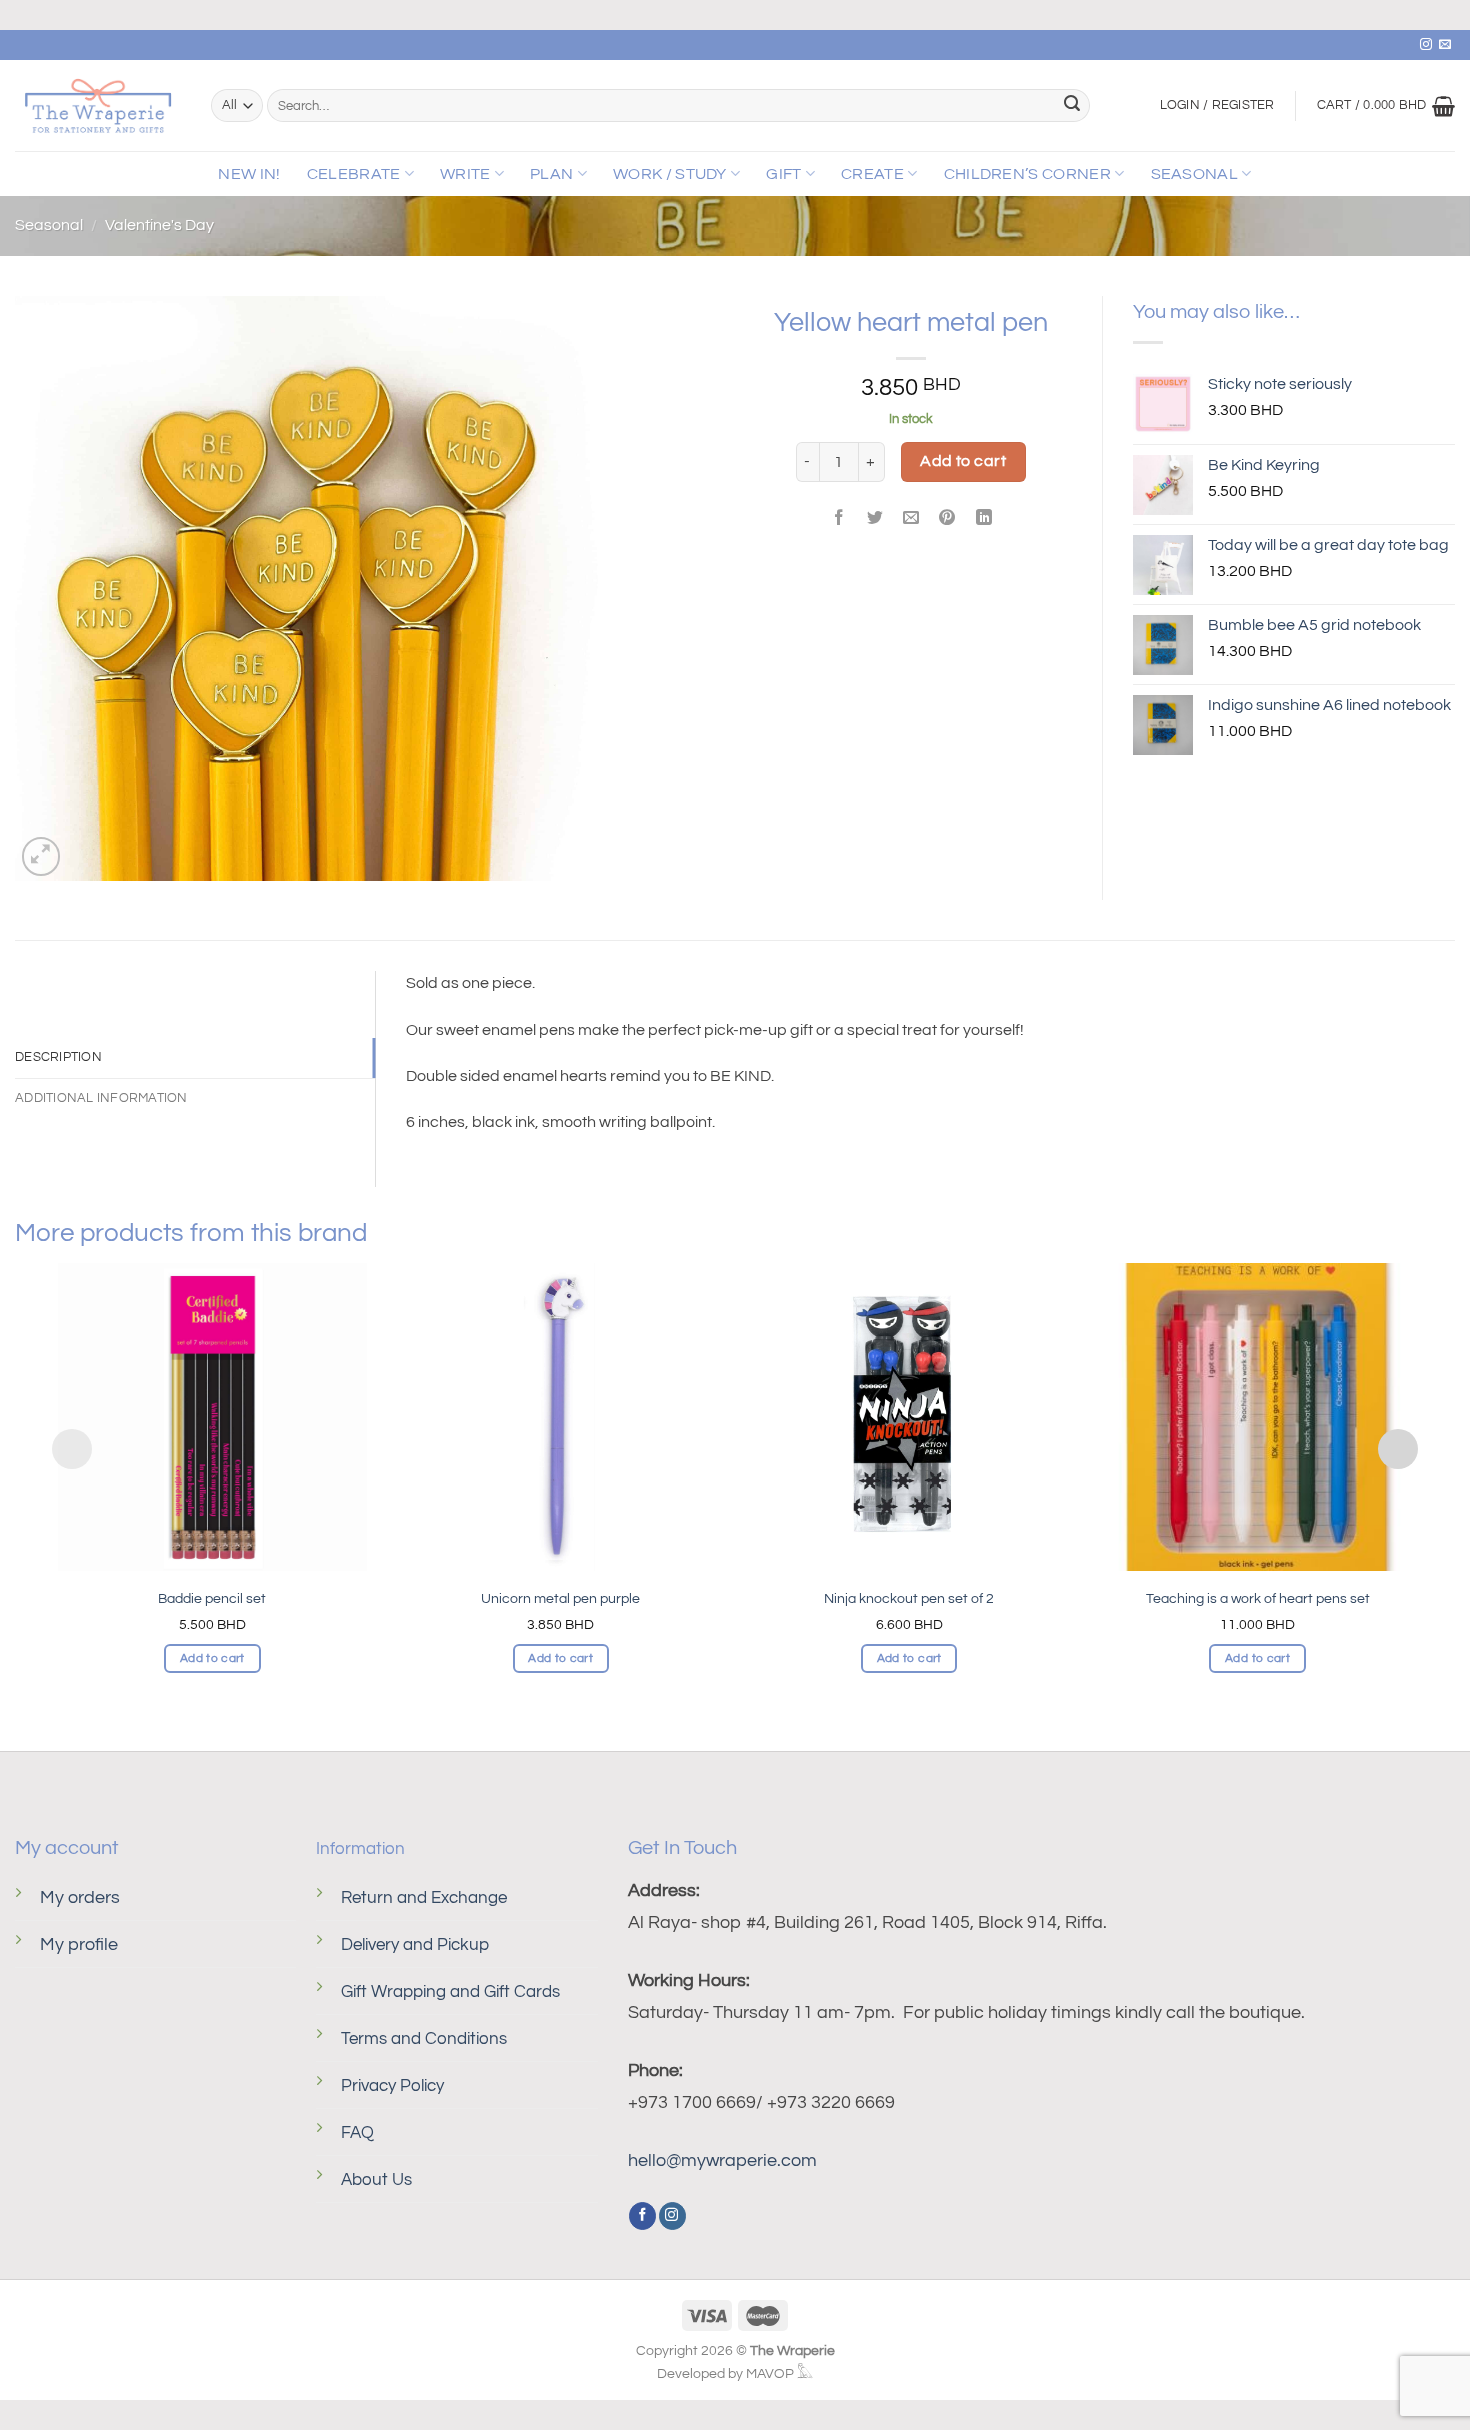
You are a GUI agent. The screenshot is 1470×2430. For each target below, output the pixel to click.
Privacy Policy (392, 2086)
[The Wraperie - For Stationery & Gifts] (98, 106)
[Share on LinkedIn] (983, 519)
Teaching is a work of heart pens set (1258, 1598)
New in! (249, 174)
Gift (783, 174)
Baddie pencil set (212, 1598)
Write (465, 174)
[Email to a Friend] (911, 519)
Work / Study (670, 174)
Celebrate (354, 174)
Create (872, 174)
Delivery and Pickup (415, 1945)
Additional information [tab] (101, 1098)
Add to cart (963, 461)
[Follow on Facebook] (642, 2216)
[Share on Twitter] (875, 519)
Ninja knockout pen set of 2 (909, 1598)
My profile (79, 1944)
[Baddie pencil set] (212, 1417)
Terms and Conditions (424, 2039)
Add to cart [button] (212, 1658)
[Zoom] (41, 856)
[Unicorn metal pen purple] (561, 1417)
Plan (551, 174)
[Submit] (1072, 106)
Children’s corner (1027, 174)
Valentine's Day (159, 225)
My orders (80, 1897)
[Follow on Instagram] (1426, 45)
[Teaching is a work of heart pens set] (1257, 1417)
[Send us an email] (1445, 45)
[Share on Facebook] (839, 519)
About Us (376, 2180)
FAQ (357, 2133)
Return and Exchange (424, 1898)
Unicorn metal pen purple (560, 1598)
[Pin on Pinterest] (947, 519)
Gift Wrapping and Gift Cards (450, 1992)
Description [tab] (58, 1057)
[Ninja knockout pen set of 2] (909, 1417)
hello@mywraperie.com (722, 2160)
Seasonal (1195, 174)
